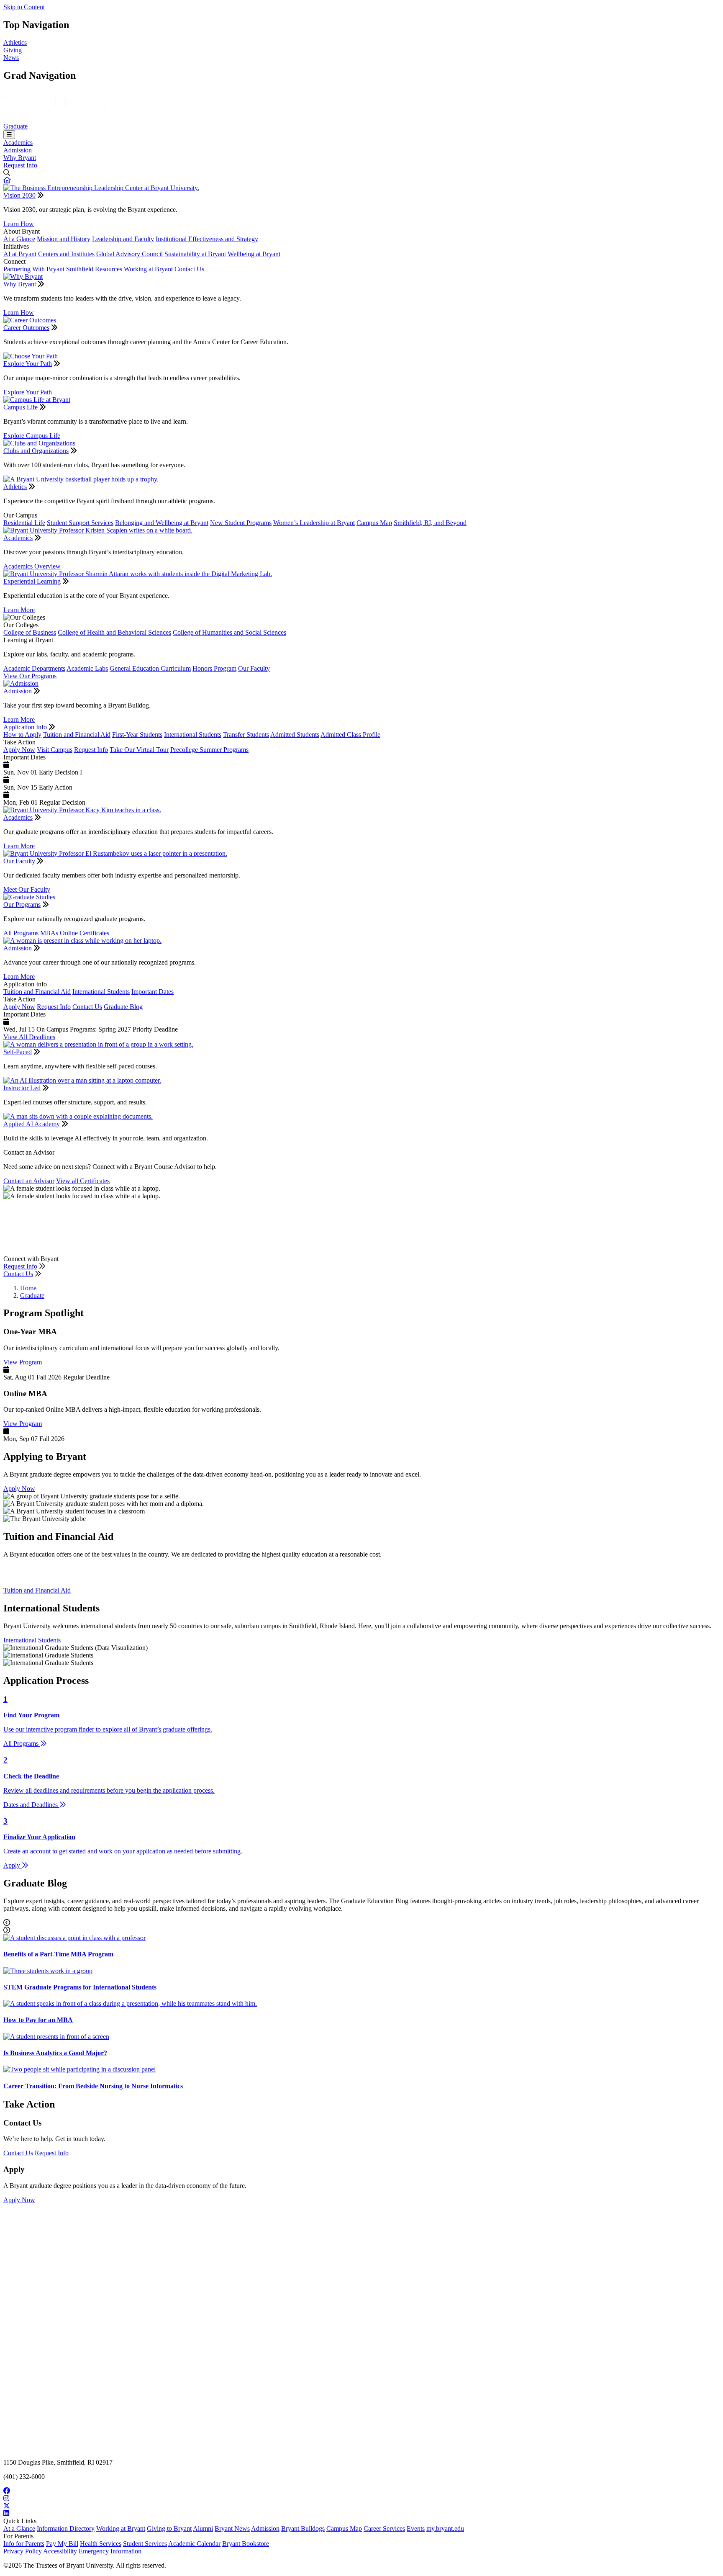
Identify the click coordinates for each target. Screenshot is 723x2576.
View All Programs (29, 1251)
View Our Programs (30, 676)
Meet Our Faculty (27, 889)
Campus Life (21, 407)
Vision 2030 (19, 195)
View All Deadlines (29, 1037)
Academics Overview (32, 566)
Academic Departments (34, 668)
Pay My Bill (62, 2544)
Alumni (203, 2528)
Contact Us (189, 269)
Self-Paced (18, 1052)
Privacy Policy (23, 2551)
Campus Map (374, 523)
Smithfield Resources (94, 269)
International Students (193, 735)
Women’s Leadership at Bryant (314, 523)
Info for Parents (24, 2544)
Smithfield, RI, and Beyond (430, 523)
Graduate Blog (123, 1007)
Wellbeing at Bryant (254, 254)
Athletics (15, 42)
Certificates (94, 933)
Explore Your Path (28, 364)
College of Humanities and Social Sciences (229, 632)
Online (69, 933)
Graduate (15, 126)
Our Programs (22, 905)
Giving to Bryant (169, 2528)
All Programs (21, 933)
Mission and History (64, 239)
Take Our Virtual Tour (139, 750)
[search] (361, 173)
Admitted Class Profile (350, 735)
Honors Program (214, 668)
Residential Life (24, 523)
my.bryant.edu (445, 2528)
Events (416, 2528)
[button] (7, 180)
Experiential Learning (32, 581)
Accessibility (60, 2551)
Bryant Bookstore (246, 2544)
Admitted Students (295, 735)
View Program (23, 1362)
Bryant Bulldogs (303, 2528)
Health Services (101, 2544)
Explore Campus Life (32, 436)
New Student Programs (241, 523)
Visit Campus (55, 750)
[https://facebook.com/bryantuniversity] (361, 2491)
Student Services (145, 2544)
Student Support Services (80, 523)
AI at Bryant (20, 254)
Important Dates (153, 992)
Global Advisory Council (129, 254)
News (11, 58)
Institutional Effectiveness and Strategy (207, 239)
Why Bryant (20, 158)
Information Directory (66, 2528)
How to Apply (22, 735)
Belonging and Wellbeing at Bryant (162, 523)
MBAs (49, 933)
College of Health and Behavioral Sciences (114, 632)
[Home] (66, 119)
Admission (18, 150)
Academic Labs (87, 668)
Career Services (384, 2528)
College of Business (30, 632)
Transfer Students (246, 735)
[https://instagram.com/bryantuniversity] (361, 2499)
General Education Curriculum (150, 668)
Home (28, 1288)
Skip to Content (24, 7)
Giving (13, 50)
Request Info (20, 165)
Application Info (25, 727)
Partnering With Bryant (34, 269)
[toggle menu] (9, 135)
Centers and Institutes (66, 254)
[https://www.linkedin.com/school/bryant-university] (361, 2514)
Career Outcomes (26, 328)
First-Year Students (137, 735)
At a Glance (19, 239)
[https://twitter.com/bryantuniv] (361, 2506)
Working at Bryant (148, 269)
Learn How (19, 224)
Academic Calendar (194, 2544)
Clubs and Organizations (36, 451)
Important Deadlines (82, 1251)
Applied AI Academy (32, 1124)
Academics (18, 143)
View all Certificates (83, 1181)
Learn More (19, 610)
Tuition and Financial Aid (77, 735)
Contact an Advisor (29, 1181)
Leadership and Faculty (123, 239)
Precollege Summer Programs (209, 750)
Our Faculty (254, 668)
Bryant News (232, 2528)
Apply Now (19, 750)
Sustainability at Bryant (195, 254)
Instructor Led (22, 1088)
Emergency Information (110, 2551)
